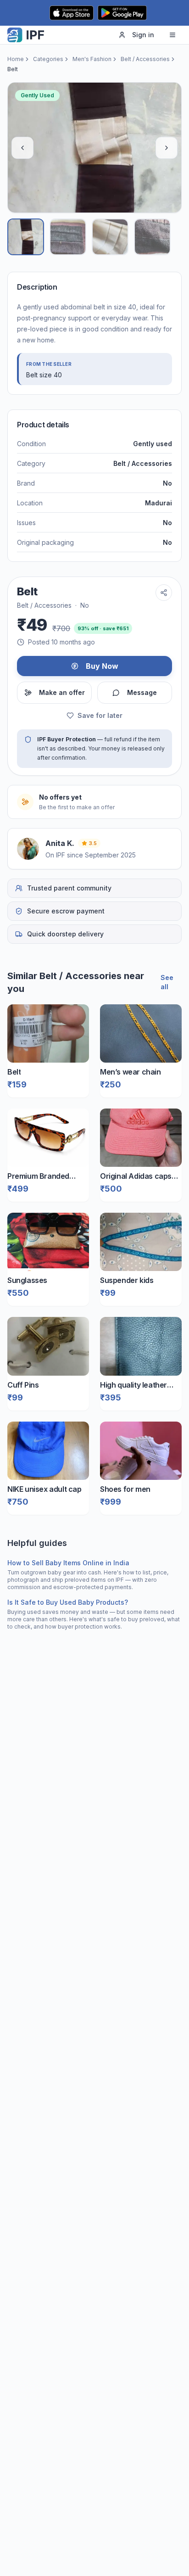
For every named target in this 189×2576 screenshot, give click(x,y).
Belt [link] (13, 69)
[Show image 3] (110, 237)
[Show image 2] (68, 237)
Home (16, 59)
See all (167, 982)
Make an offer (62, 692)
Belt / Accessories (145, 59)
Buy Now (102, 666)
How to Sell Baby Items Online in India (68, 1563)
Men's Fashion (92, 59)
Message (142, 692)
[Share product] (164, 593)
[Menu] (172, 35)
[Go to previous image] (22, 148)
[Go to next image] (167, 148)
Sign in (143, 35)
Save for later (100, 715)
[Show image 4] (152, 237)
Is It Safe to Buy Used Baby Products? (68, 1602)
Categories (48, 59)
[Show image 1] (26, 237)
